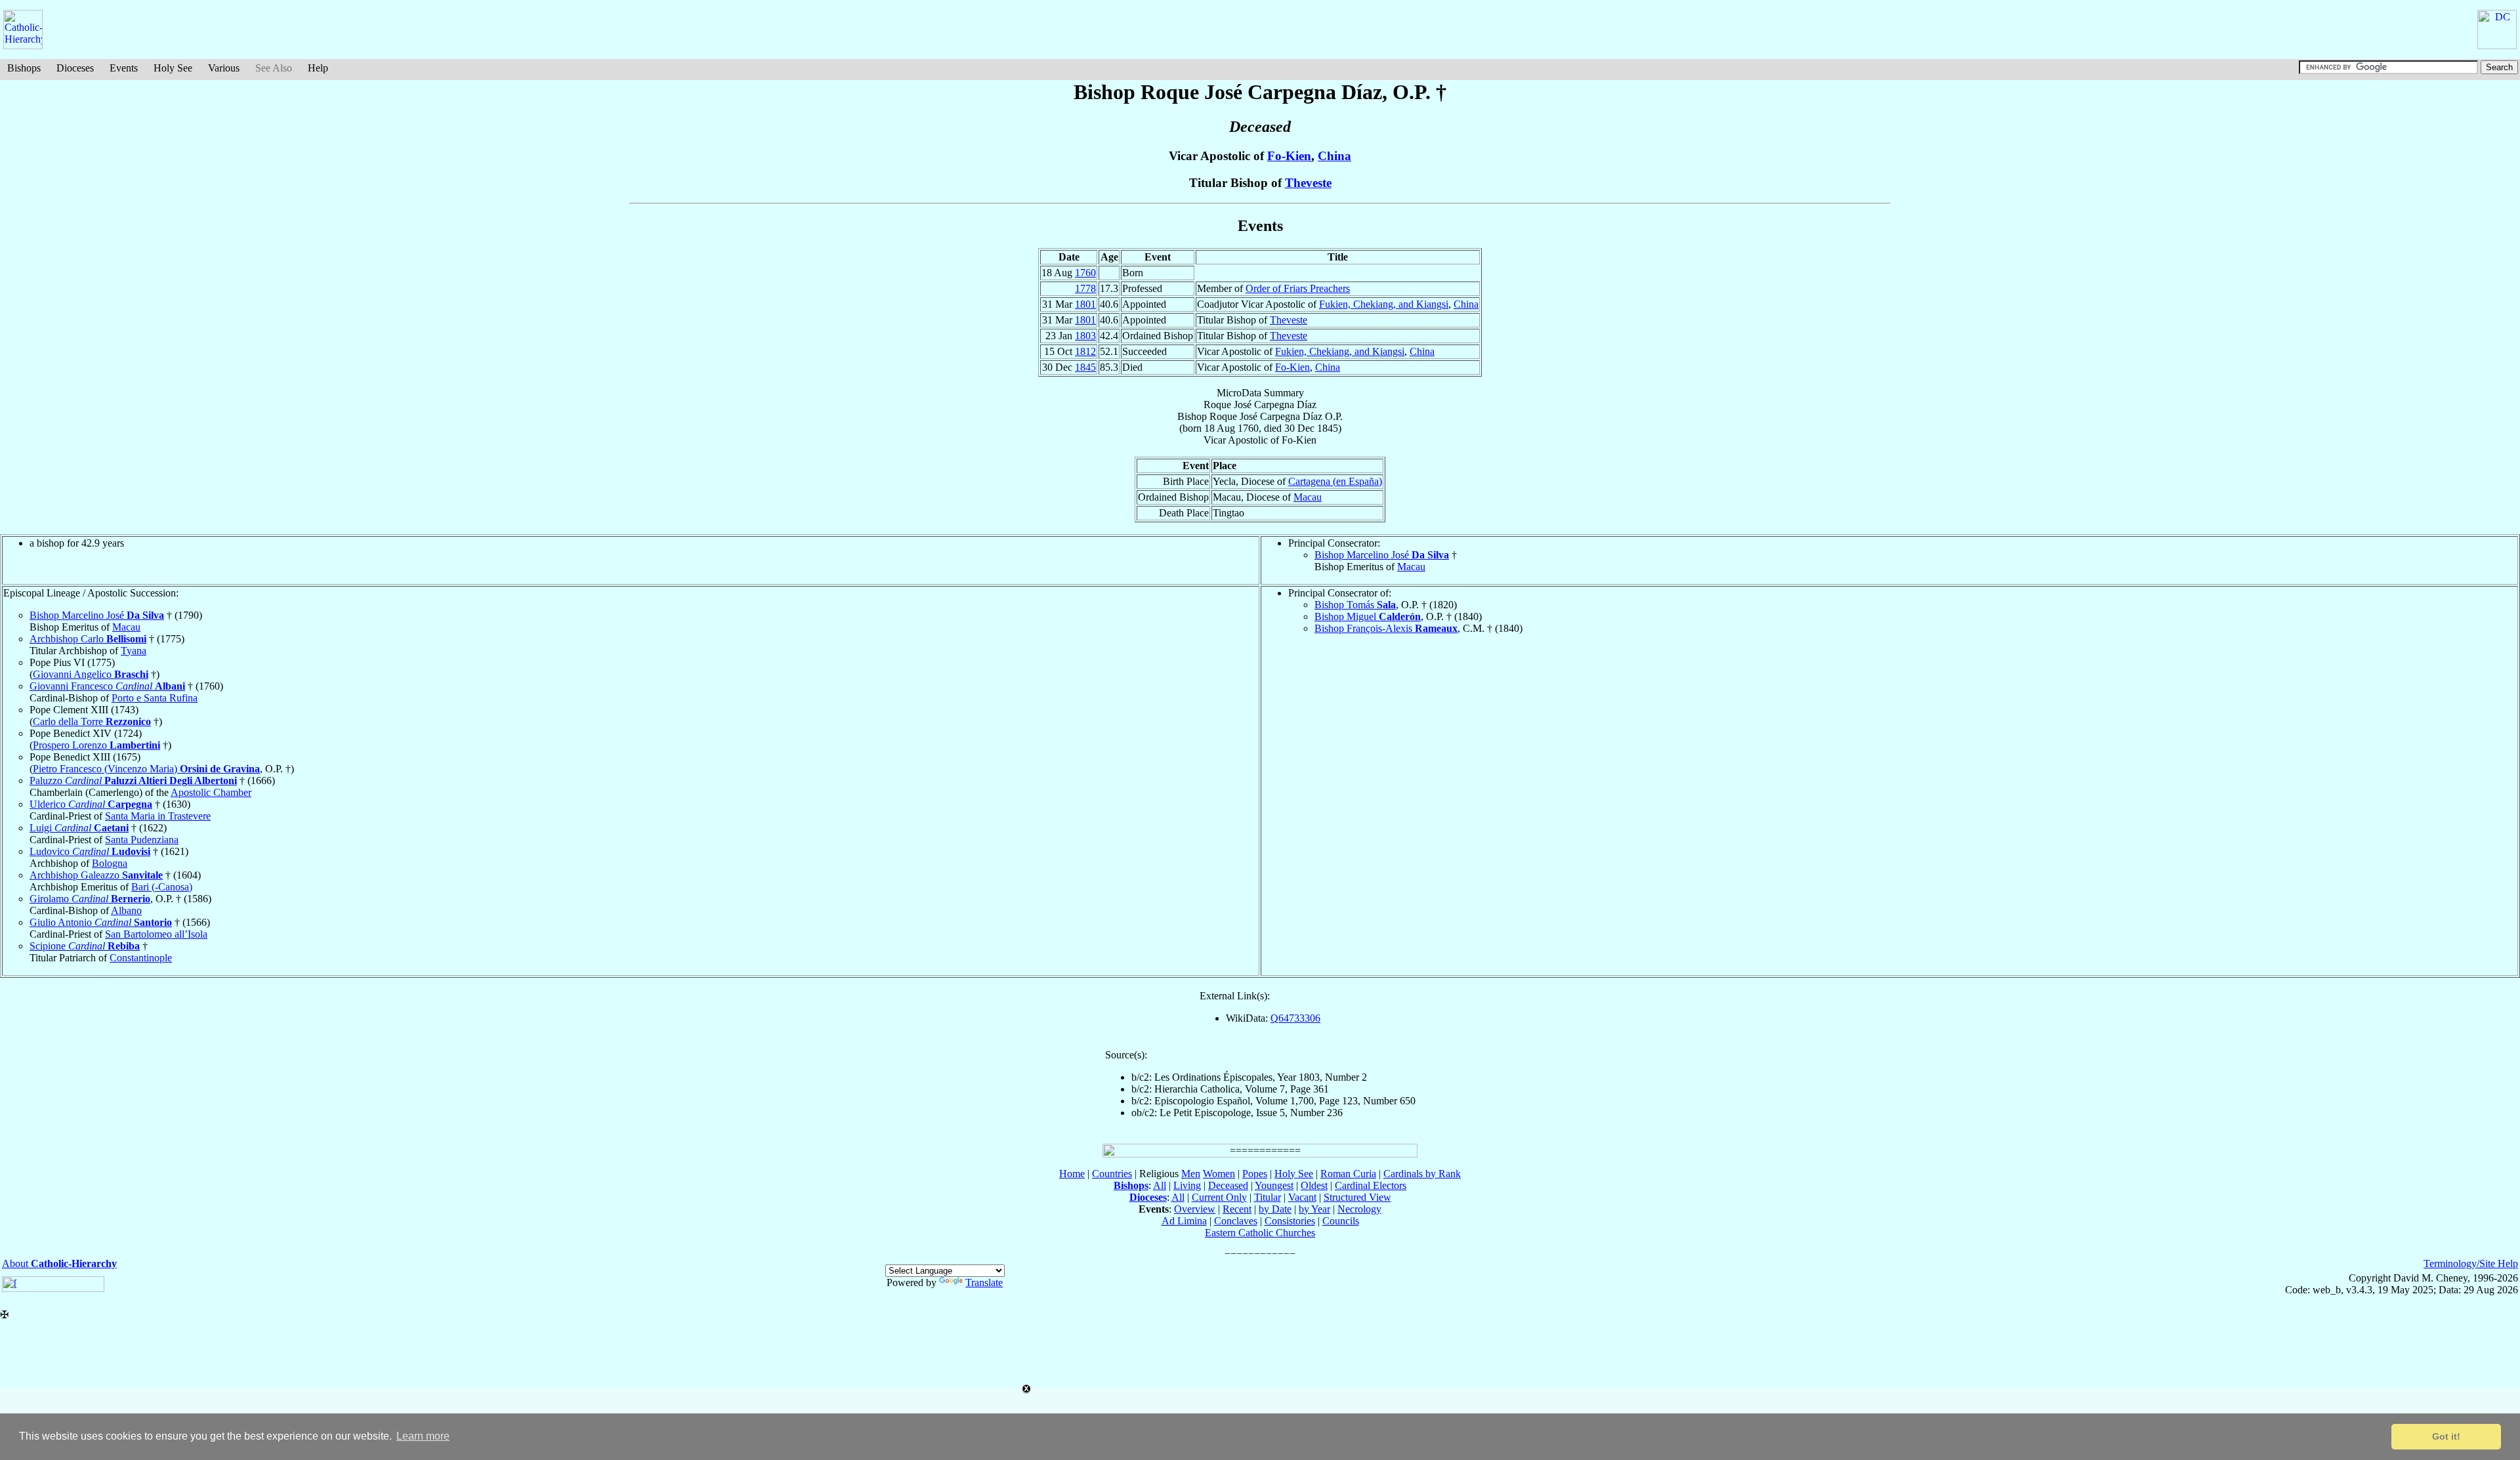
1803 (1085, 336)
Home (1072, 1174)
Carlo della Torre (92, 721)
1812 (1085, 351)
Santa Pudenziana (142, 840)
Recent (1237, 1209)
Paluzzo (133, 781)
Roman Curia (1348, 1174)
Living (1187, 1185)
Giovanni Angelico (91, 674)
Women (1219, 1174)
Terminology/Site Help (2471, 1263)
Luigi (79, 828)
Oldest (1314, 1185)
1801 (1085, 304)
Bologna (110, 863)
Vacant (1302, 1197)
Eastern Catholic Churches (1260, 1233)
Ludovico (90, 851)
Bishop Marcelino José (1382, 555)
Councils (1341, 1221)
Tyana (134, 651)
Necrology (1359, 1209)
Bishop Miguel (1368, 616)
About (59, 1263)
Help (318, 68)
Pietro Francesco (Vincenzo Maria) (146, 769)
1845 (1085, 367)
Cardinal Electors (1371, 1185)
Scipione (85, 946)
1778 (1085, 288)
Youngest (1274, 1185)
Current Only (1219, 1197)
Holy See (173, 68)
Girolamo (90, 899)
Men (1191, 1174)
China (1334, 156)
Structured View (1357, 1197)
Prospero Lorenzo (96, 745)
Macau (1308, 497)
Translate (984, 1283)
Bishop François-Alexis (1386, 628)
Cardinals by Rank (1422, 1174)
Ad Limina (1184, 1221)
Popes (1255, 1174)
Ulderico (91, 804)
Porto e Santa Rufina (155, 698)
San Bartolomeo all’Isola (156, 934)
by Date (1275, 1209)
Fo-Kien (1289, 156)
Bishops (24, 68)
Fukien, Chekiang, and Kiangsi (1384, 304)
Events (124, 68)
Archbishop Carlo (88, 639)
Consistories (1290, 1221)
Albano (126, 910)
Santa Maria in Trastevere (158, 816)
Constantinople (141, 958)
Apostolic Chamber (211, 792)
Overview (1195, 1209)
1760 (1085, 273)
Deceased (1228, 1185)
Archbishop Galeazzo (96, 875)
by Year (1314, 1209)
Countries (1112, 1174)
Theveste (1308, 183)
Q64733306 (1295, 1018)
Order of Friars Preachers (1298, 288)
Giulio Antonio (101, 922)
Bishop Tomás (1355, 605)
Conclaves (1236, 1221)
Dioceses (75, 68)
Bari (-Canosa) (162, 887)
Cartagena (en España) (1335, 481)
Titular (1268, 1197)
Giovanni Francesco (107, 686)
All (1160, 1185)
